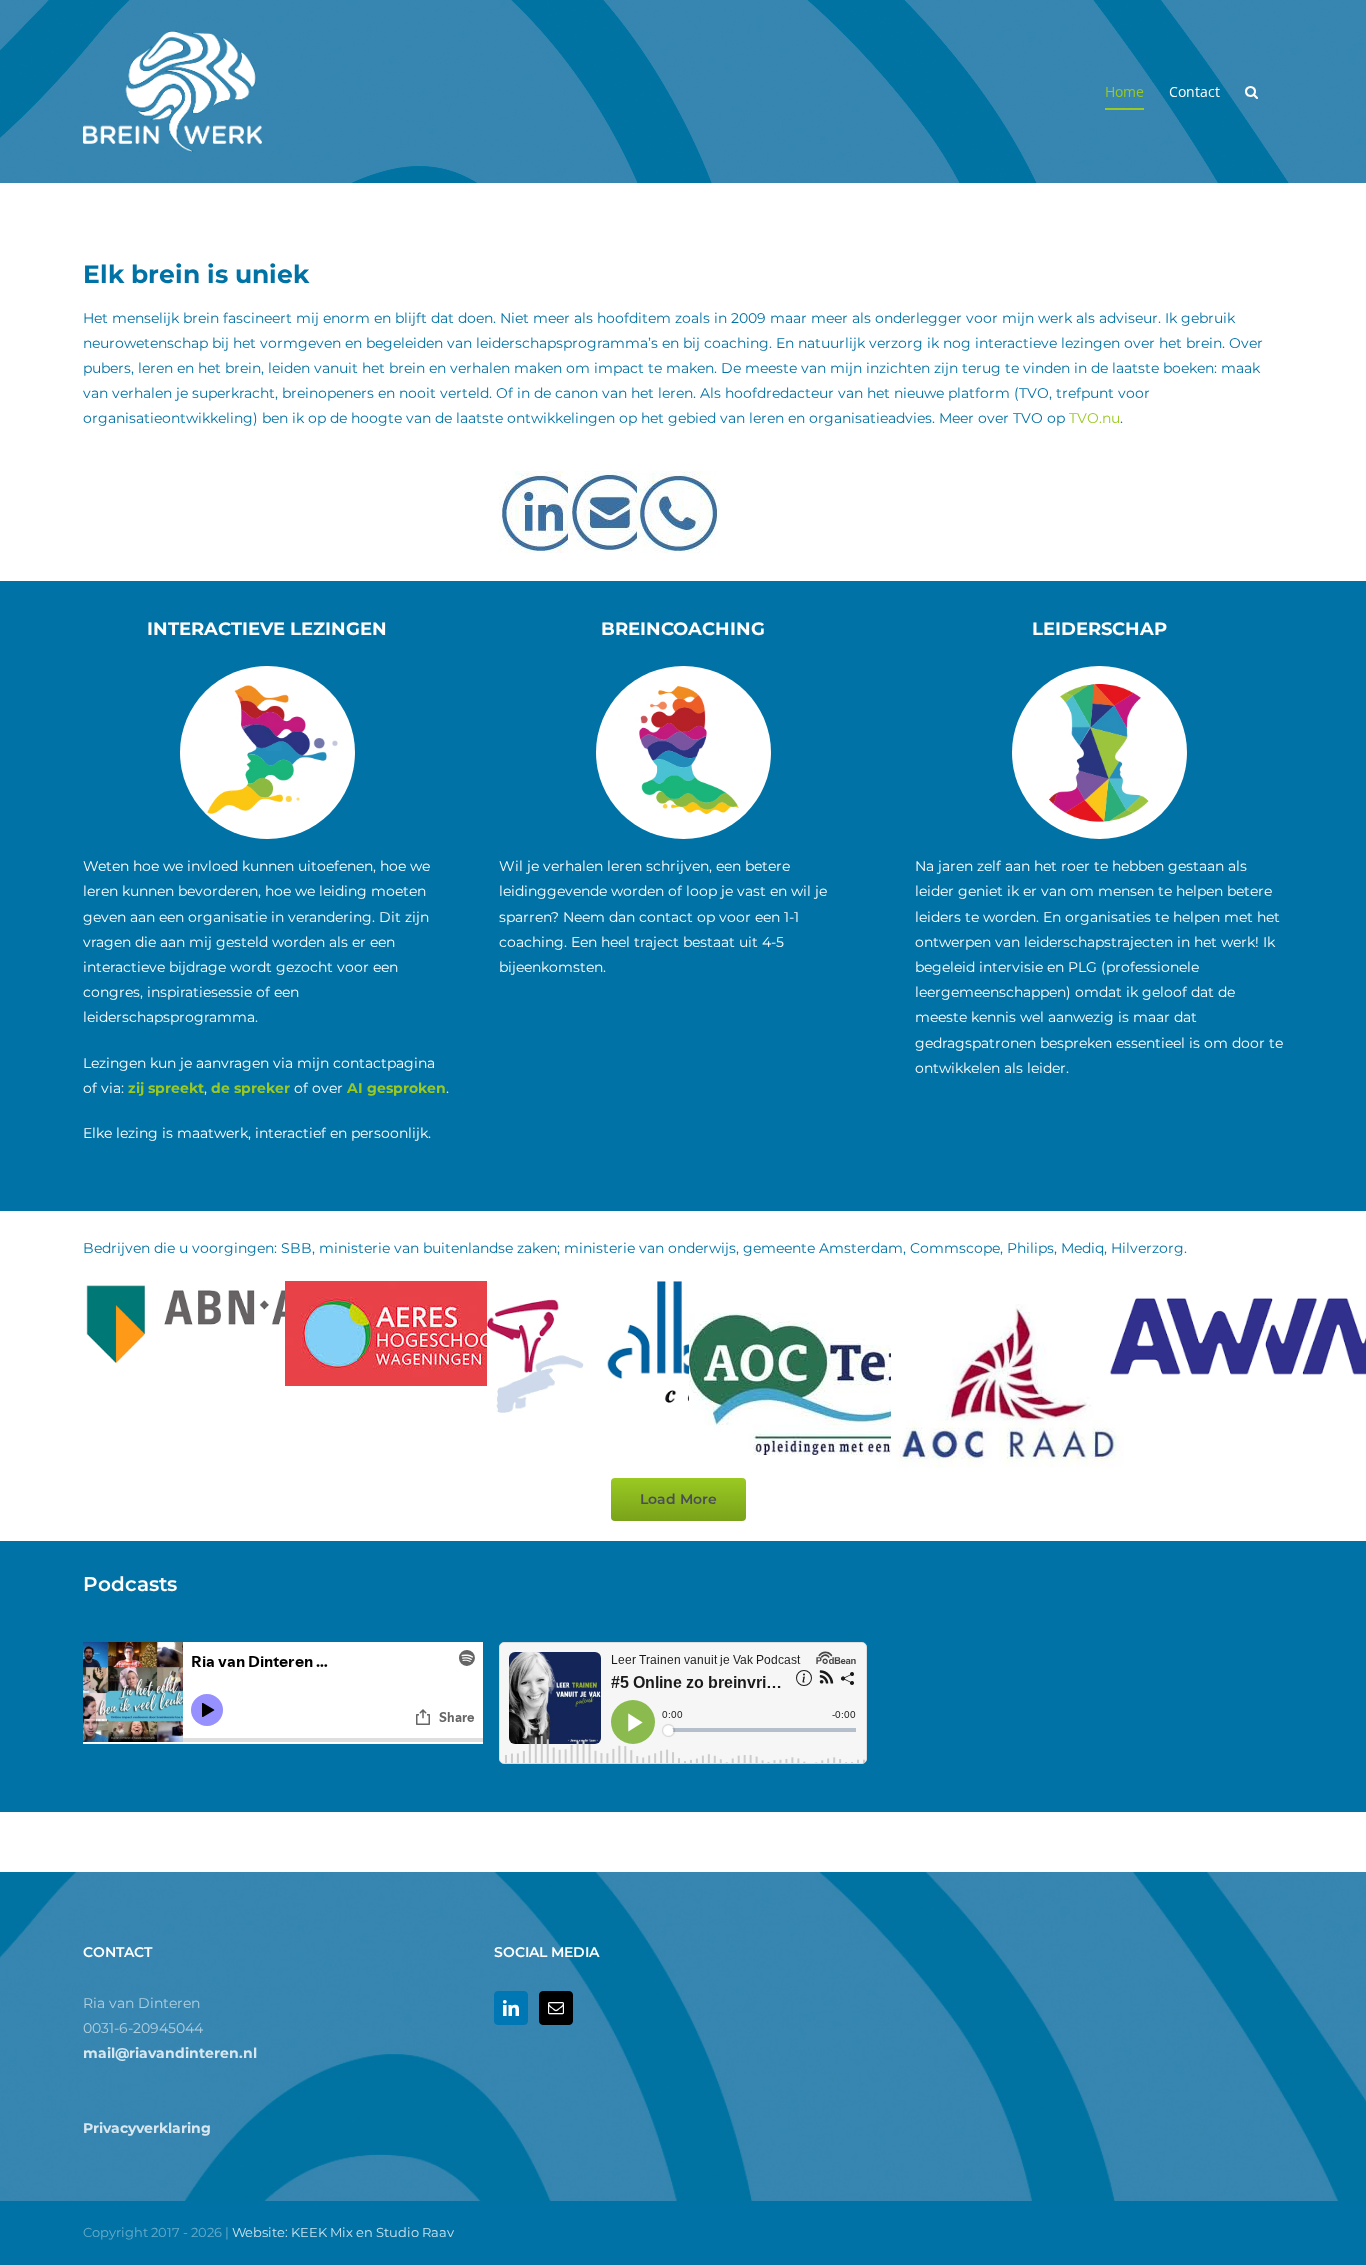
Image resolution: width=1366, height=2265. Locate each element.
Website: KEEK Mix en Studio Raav (343, 2232)
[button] (1251, 91)
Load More (678, 1499)
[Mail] (556, 2008)
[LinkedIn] (511, 2008)
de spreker (250, 1088)
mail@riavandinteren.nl (170, 2053)
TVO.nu (1094, 418)
